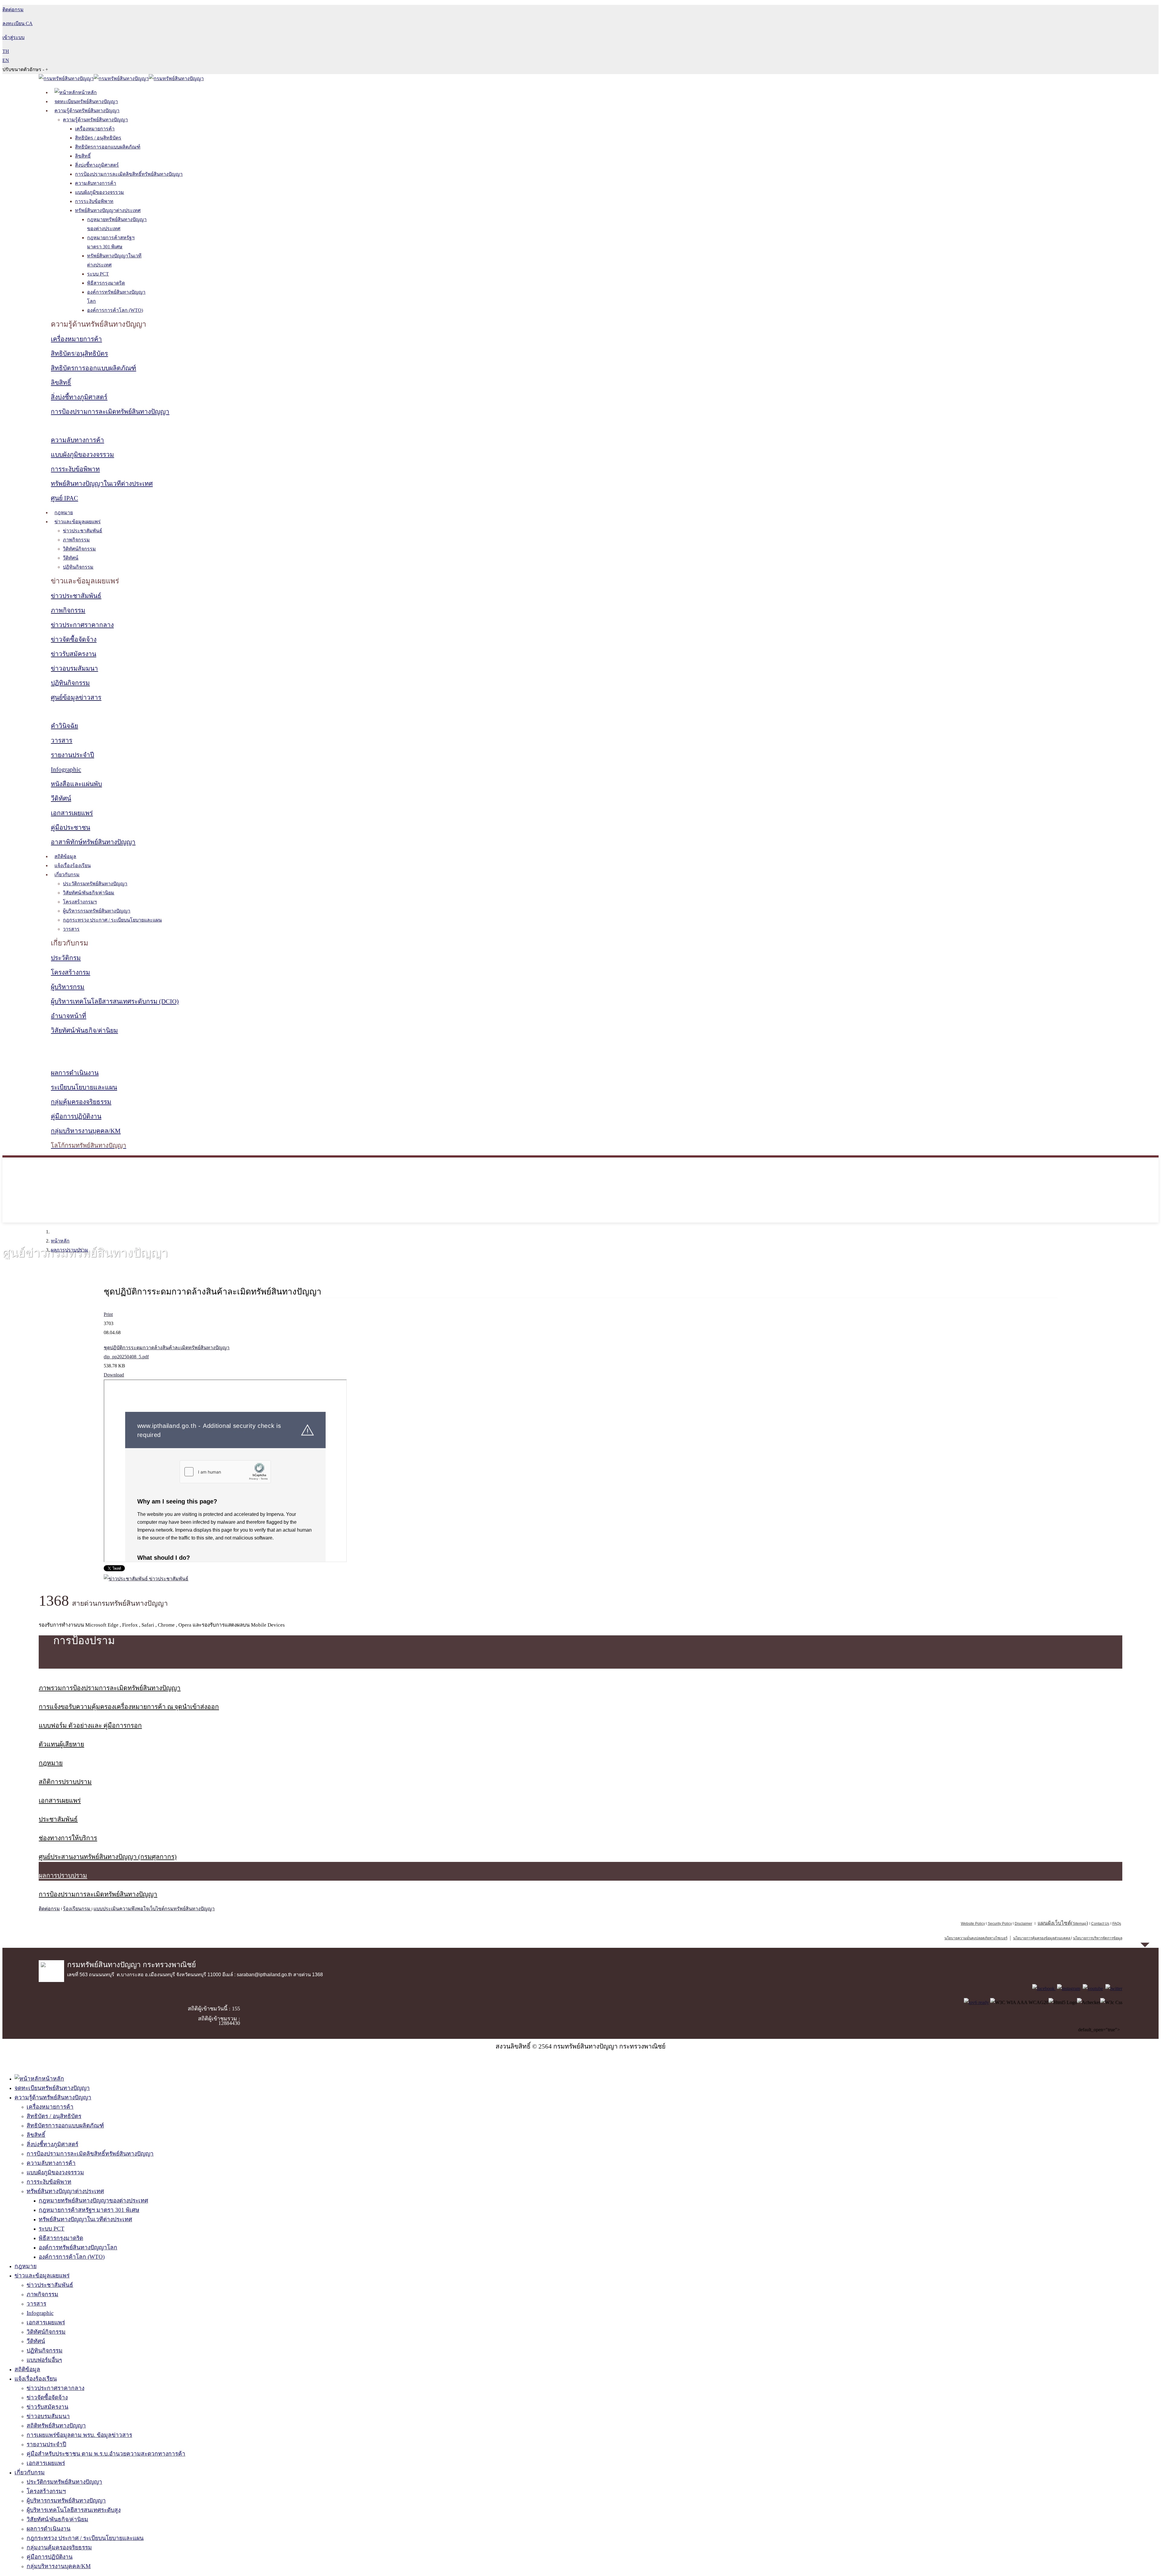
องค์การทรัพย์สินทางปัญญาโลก (78, 2247)
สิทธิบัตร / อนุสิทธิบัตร (98, 138)
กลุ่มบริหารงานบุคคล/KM (86, 1131)
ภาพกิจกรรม (76, 540)
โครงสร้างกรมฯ (80, 902)
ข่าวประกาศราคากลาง (82, 625)
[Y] (1093, 1988)
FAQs (1117, 1924)
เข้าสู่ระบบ (13, 37)
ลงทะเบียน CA (18, 23)
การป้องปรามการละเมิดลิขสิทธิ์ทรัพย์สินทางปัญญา (129, 174)
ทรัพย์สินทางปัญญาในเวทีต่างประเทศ (102, 484)
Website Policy (973, 1924)
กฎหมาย (64, 513)
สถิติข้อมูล (65, 856)
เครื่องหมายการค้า (95, 129)
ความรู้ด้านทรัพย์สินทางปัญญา (87, 111)
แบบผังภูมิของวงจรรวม (99, 192)
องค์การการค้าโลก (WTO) (115, 310)
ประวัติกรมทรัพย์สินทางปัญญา (95, 884)
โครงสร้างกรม (70, 972)
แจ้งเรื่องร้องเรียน (73, 865)
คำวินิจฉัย (64, 726)
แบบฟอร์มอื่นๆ (44, 2360)
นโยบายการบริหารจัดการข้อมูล (1098, 1938)
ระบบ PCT (98, 274)
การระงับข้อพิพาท (94, 201)
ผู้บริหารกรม (68, 987)
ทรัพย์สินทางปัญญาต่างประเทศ (108, 210)
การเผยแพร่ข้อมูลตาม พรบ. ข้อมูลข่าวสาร (79, 2435)
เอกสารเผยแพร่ (72, 813)
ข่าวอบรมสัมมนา (74, 668)
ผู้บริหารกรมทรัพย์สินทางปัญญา (97, 911)
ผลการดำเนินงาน (75, 1073)
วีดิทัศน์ (71, 558)
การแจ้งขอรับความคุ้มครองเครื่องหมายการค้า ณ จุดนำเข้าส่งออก (129, 1707)
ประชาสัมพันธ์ (58, 1819)
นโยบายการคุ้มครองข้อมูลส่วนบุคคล (1042, 1938)
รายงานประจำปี (72, 755)
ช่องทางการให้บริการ (68, 1838)
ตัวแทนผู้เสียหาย (61, 1744)
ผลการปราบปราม (70, 1250)
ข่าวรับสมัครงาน (73, 654)
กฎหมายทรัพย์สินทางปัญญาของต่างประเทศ (93, 2201)
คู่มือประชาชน (70, 828)
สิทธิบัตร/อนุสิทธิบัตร (79, 354)
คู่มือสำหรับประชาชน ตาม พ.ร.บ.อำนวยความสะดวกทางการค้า (106, 2454)
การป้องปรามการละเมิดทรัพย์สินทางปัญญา (110, 412)
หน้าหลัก (60, 1241)
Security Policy (1000, 1924)
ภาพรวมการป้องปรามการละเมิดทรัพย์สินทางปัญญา (110, 1688)
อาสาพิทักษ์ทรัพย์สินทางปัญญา (93, 842)
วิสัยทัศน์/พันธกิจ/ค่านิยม (89, 893)
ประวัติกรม (66, 958)
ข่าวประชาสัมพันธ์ (83, 531)
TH (6, 51)
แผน (1054, 1923)
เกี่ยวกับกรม (67, 875)
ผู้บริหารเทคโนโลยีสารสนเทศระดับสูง (74, 2510)
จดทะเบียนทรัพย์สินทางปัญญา (86, 101)
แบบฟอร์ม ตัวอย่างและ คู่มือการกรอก (90, 1725)
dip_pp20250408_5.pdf (126, 1357)
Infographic (66, 769)
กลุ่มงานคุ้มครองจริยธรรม (59, 2547)
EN (6, 60)
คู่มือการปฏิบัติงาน (76, 1116)
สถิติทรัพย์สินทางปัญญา (56, 2426)
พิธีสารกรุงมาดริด (106, 283)
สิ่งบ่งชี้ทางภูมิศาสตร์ (97, 165)
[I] (1069, 1988)
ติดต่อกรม (49, 1909)
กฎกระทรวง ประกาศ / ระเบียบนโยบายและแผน (112, 920)
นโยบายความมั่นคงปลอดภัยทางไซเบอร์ (976, 1938)
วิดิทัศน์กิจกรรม (79, 549)
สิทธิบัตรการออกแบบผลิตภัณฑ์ (108, 147)
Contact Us (1100, 1924)
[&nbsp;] (1071, 1938)
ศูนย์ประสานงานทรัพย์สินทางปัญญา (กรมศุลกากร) (108, 1857)
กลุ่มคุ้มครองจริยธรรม (81, 1102)
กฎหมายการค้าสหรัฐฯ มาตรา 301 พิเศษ (89, 2210)
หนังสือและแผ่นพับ (76, 784)
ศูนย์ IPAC (64, 498)
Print (108, 1314)
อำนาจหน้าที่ (68, 1016)
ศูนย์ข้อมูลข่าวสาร (76, 697)
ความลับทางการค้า (96, 183)
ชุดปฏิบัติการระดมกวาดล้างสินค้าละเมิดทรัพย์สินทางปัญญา (167, 1348)
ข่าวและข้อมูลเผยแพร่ (78, 522)
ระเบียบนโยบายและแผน (84, 1087)
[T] (1114, 1988)
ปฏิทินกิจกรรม (78, 567)
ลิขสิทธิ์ (83, 156)
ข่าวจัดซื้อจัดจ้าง (74, 639)
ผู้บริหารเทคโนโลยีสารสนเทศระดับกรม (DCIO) (115, 1001)
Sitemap (1080, 1924)
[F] (1044, 1988)
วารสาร (62, 740)
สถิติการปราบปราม (65, 1782)
